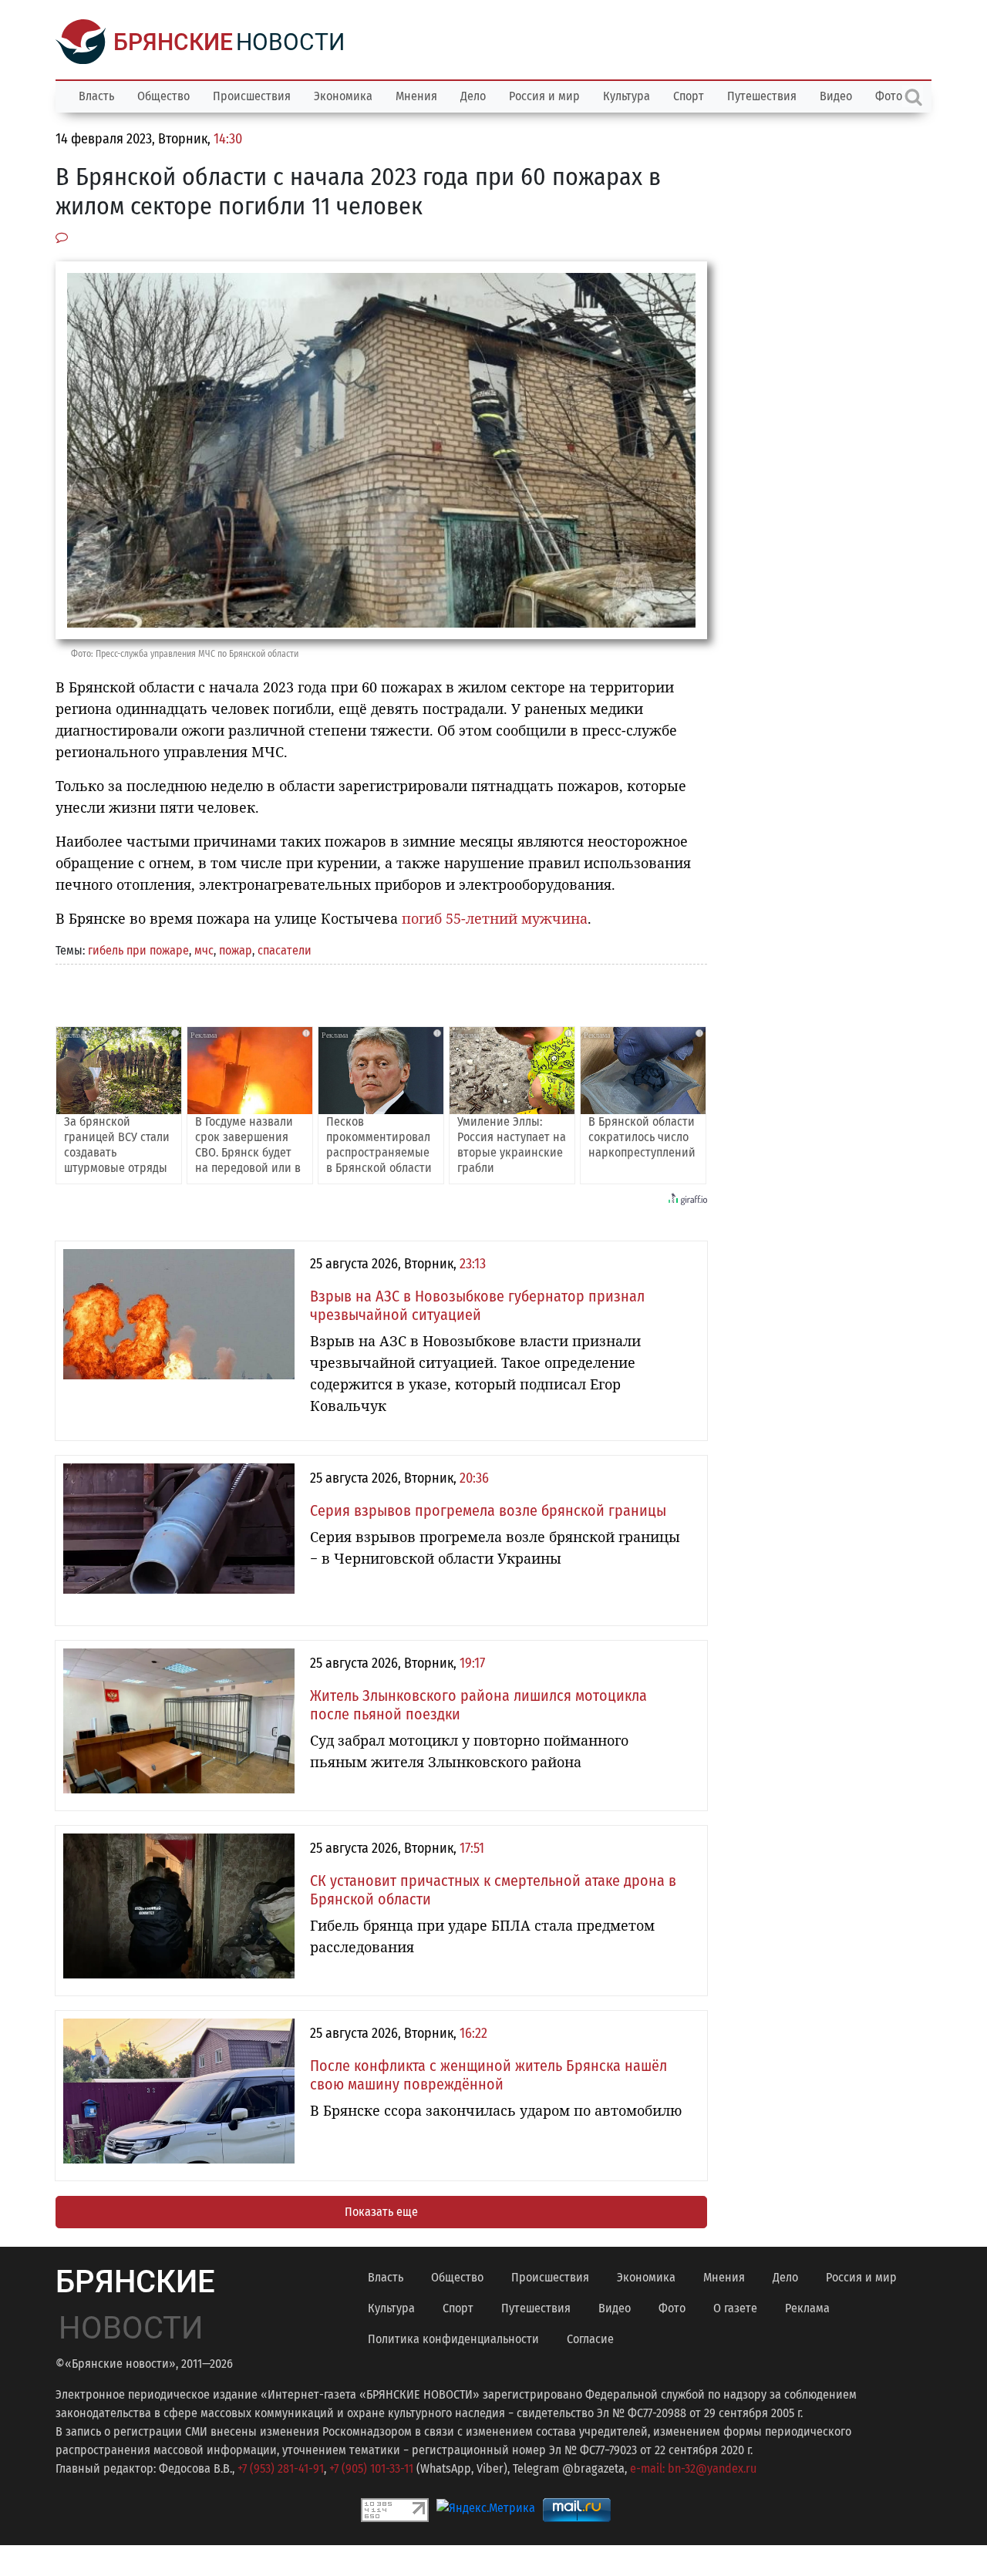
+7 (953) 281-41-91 (281, 2468)
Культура (627, 96)
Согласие (590, 2339)
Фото (672, 2308)
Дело (473, 96)
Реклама (807, 2308)
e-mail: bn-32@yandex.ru (693, 2468)
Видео (836, 96)
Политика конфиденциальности (453, 2339)
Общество (163, 96)
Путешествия (762, 96)
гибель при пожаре (138, 950)
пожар (236, 950)
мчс (204, 950)
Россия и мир (544, 96)
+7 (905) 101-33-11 (371, 2468)
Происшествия (252, 96)
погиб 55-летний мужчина (495, 918)
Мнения (416, 96)
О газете (735, 2308)
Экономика (343, 96)
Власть (96, 96)
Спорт (689, 96)
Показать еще (381, 2212)
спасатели (285, 950)
